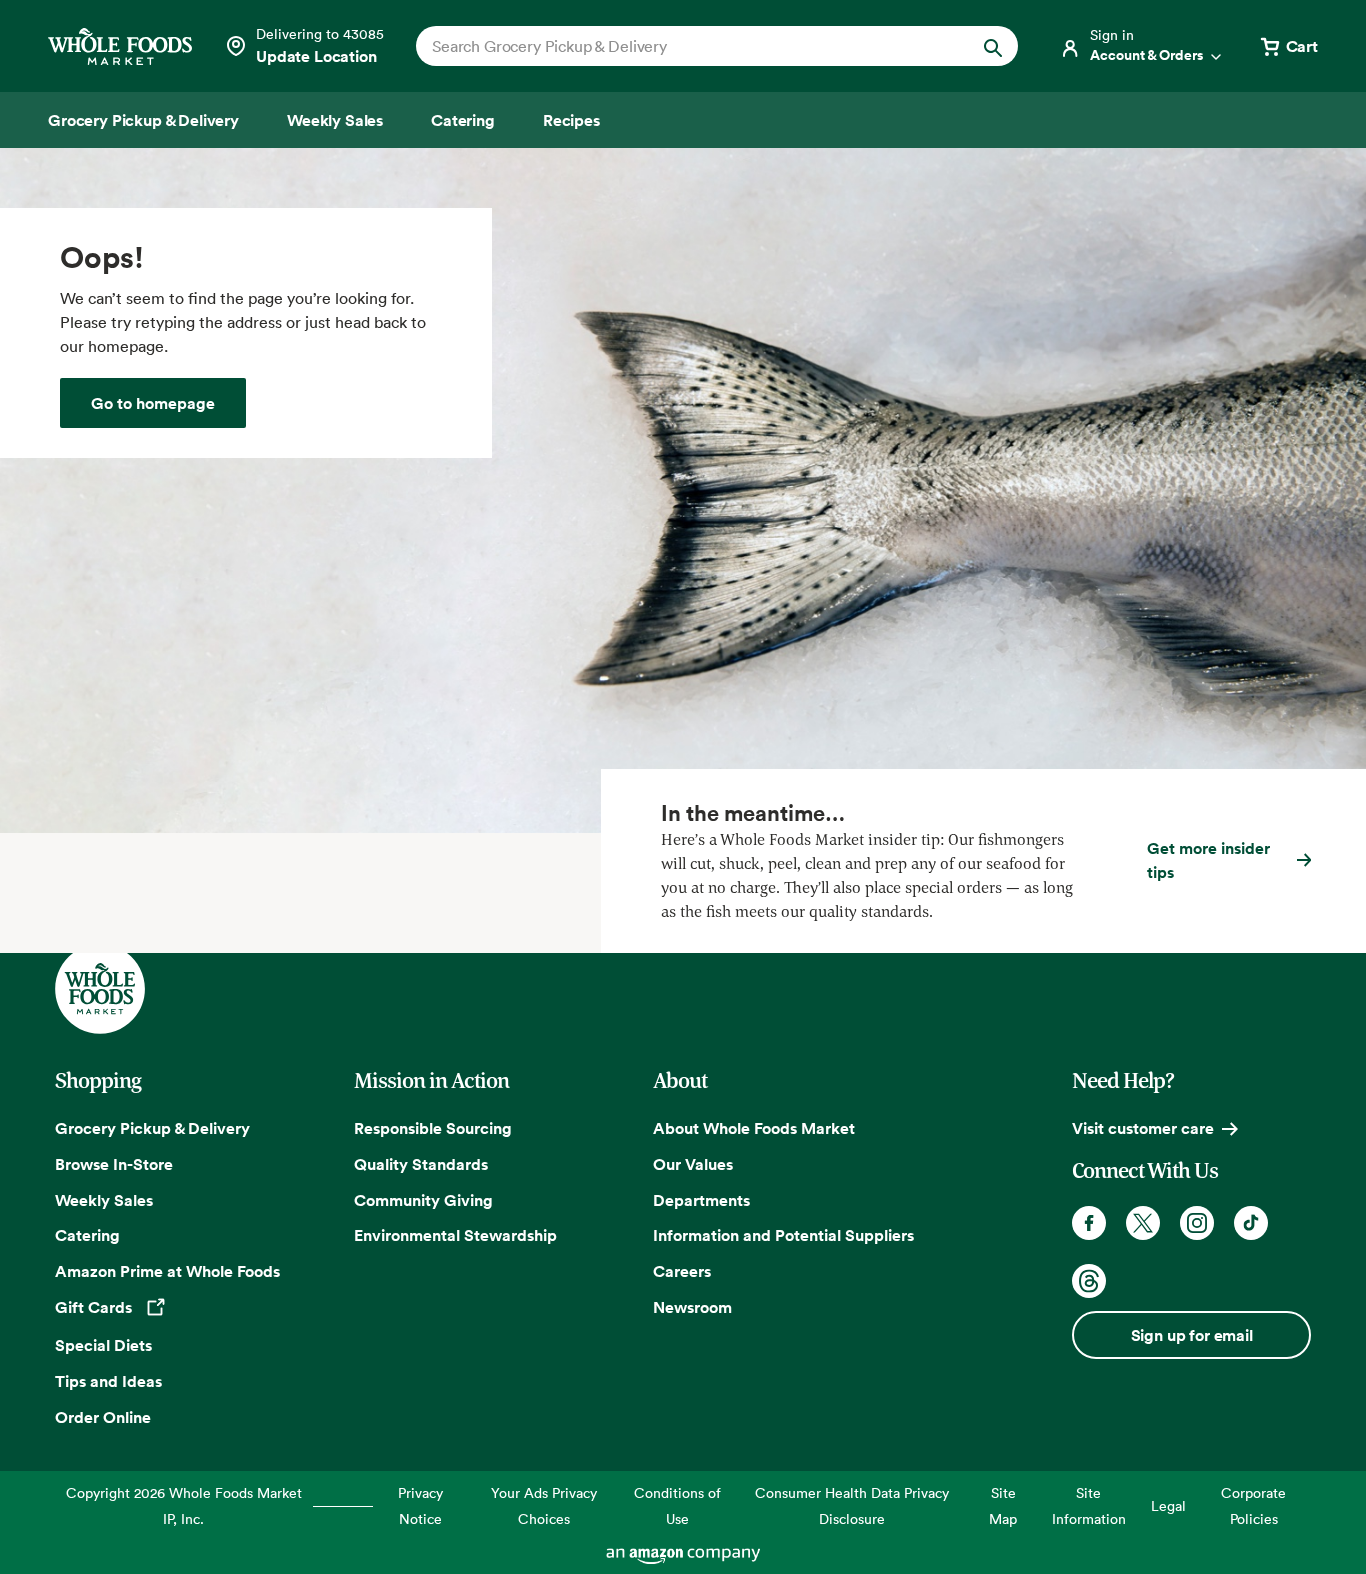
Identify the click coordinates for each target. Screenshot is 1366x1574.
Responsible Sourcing (433, 1128)
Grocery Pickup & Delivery (152, 1128)
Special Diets (103, 1345)
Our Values (693, 1164)
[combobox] (688, 46)
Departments (701, 1200)
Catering (87, 1235)
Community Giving (423, 1200)
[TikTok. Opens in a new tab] (1251, 1223)
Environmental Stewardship (455, 1235)
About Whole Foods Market (754, 1128)
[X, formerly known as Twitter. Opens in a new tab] (1143, 1223)
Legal (1168, 1505)
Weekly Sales (104, 1200)
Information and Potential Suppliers (783, 1235)
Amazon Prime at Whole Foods (167, 1271)
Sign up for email (1192, 1335)
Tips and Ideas (108, 1381)
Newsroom (692, 1307)
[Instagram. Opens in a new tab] (1197, 1223)
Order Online (103, 1417)
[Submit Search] (993, 46)
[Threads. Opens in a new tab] (1089, 1281)
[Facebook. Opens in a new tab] (1089, 1223)
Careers (682, 1271)
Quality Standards (421, 1164)
